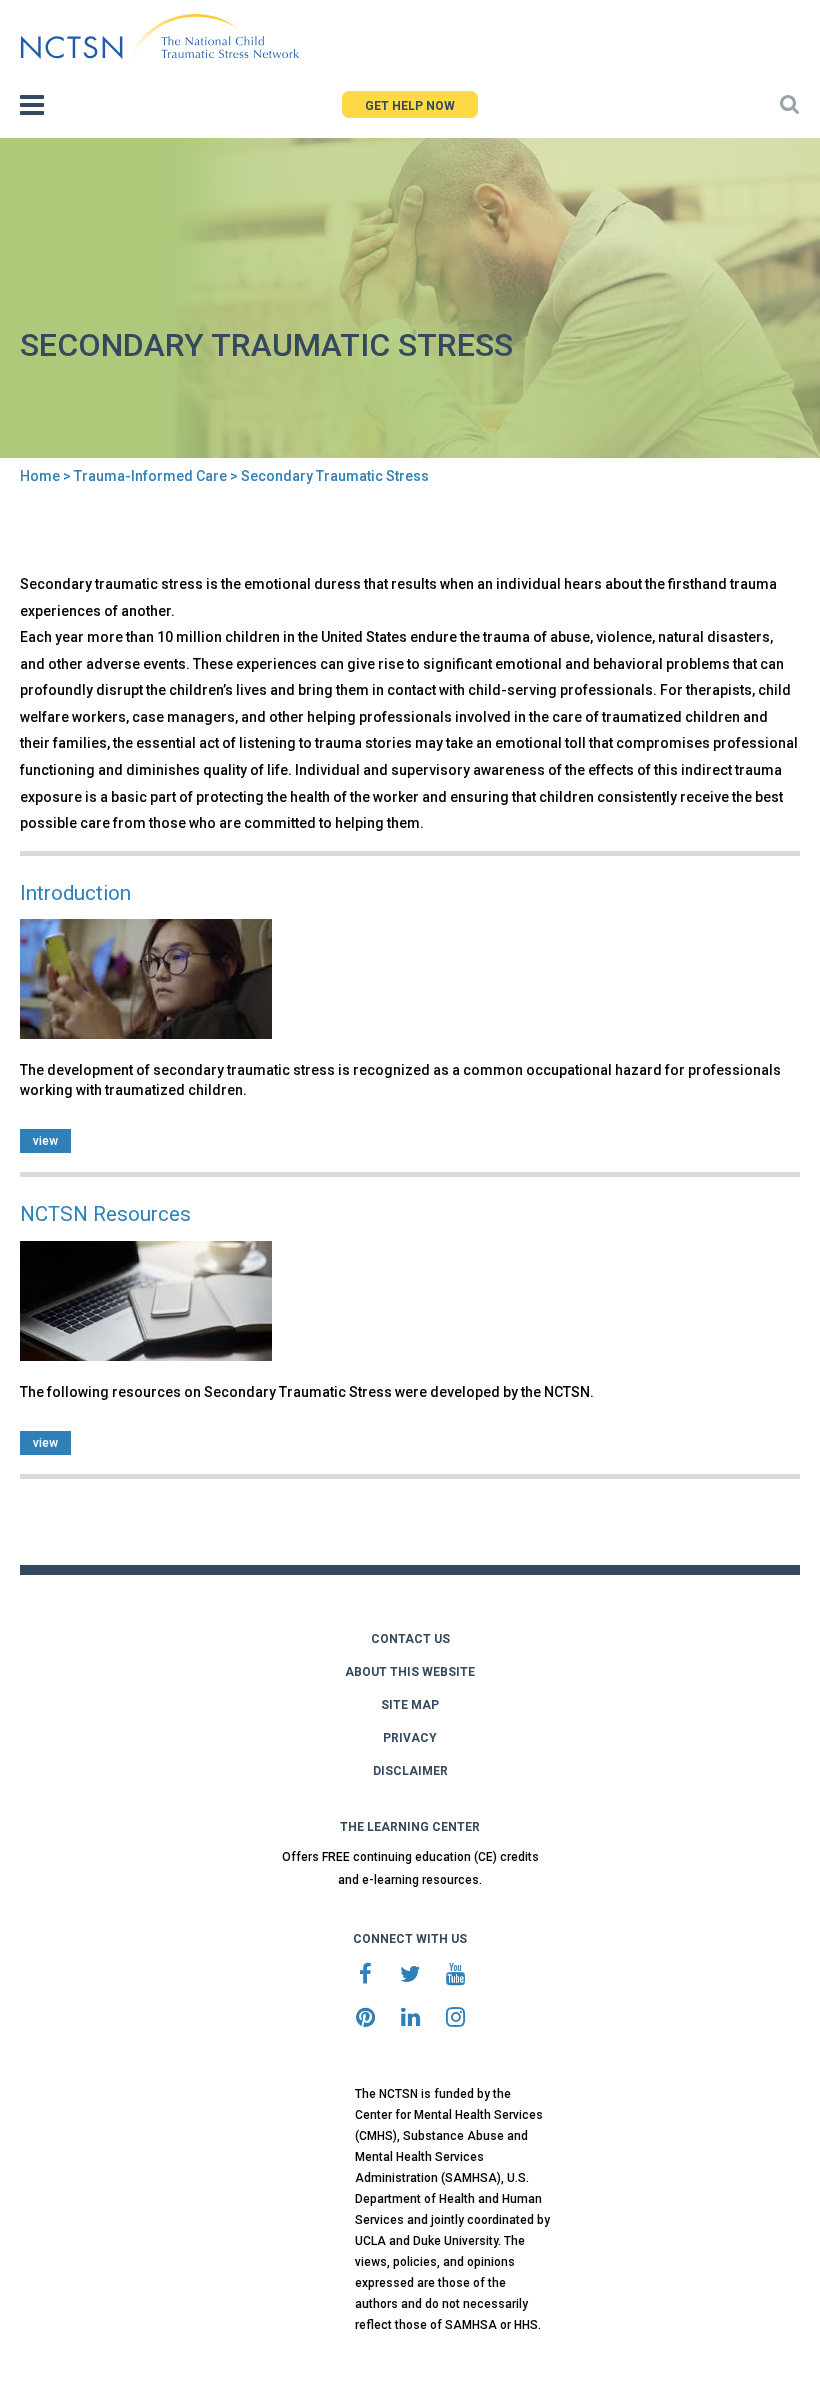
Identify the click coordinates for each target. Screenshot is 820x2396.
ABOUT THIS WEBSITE (410, 1672)
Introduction (75, 893)
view (45, 1141)
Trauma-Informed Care (150, 476)
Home (40, 476)
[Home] (159, 37)
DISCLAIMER (410, 1771)
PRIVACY (410, 1738)
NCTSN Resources (105, 1214)
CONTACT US (410, 1639)
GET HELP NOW (410, 106)
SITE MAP (410, 1705)
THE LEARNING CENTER (410, 1827)
